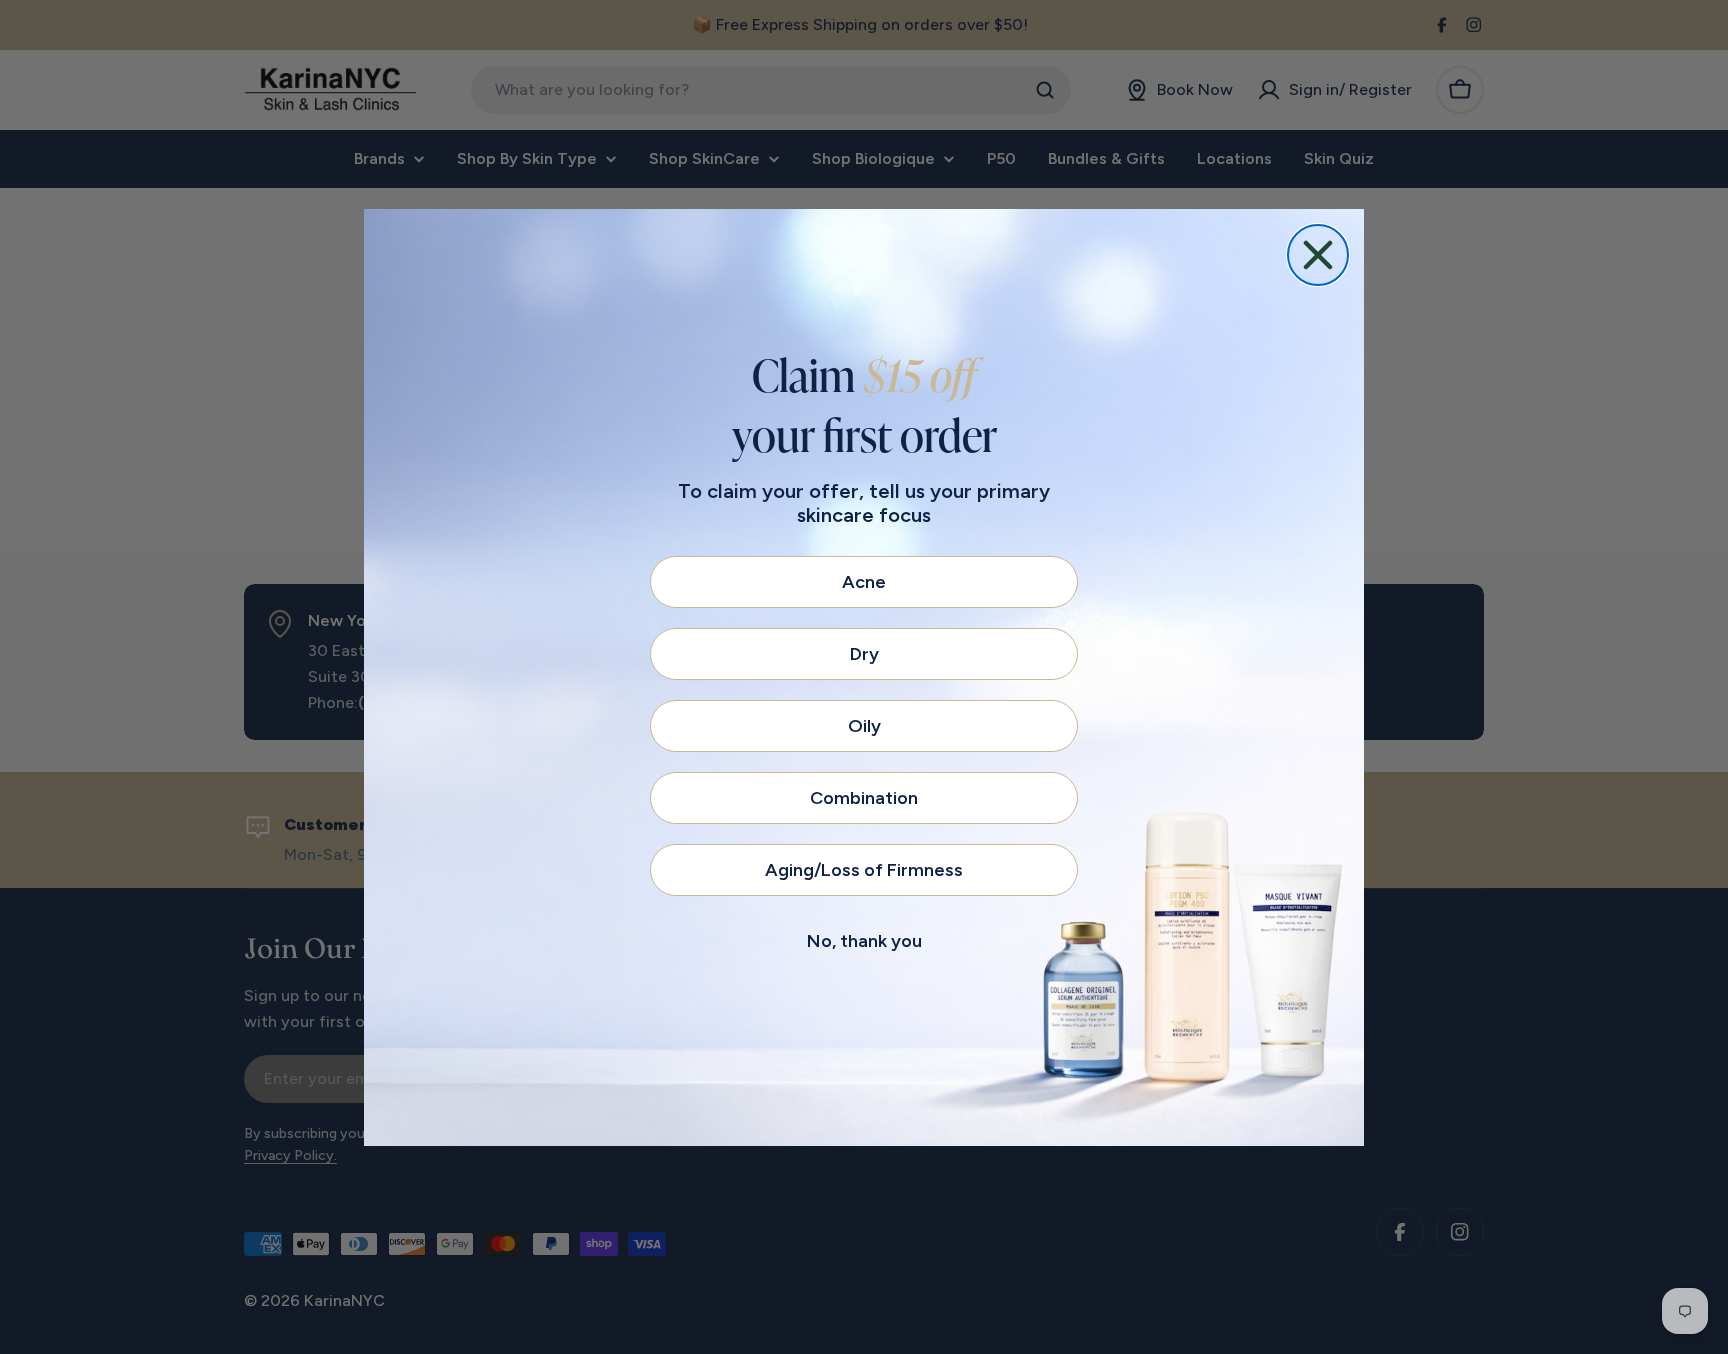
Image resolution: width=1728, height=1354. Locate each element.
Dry (864, 654)
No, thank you (864, 941)
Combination (864, 798)
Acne (864, 582)
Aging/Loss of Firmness (864, 870)
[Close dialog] (1318, 255)
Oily (864, 726)
